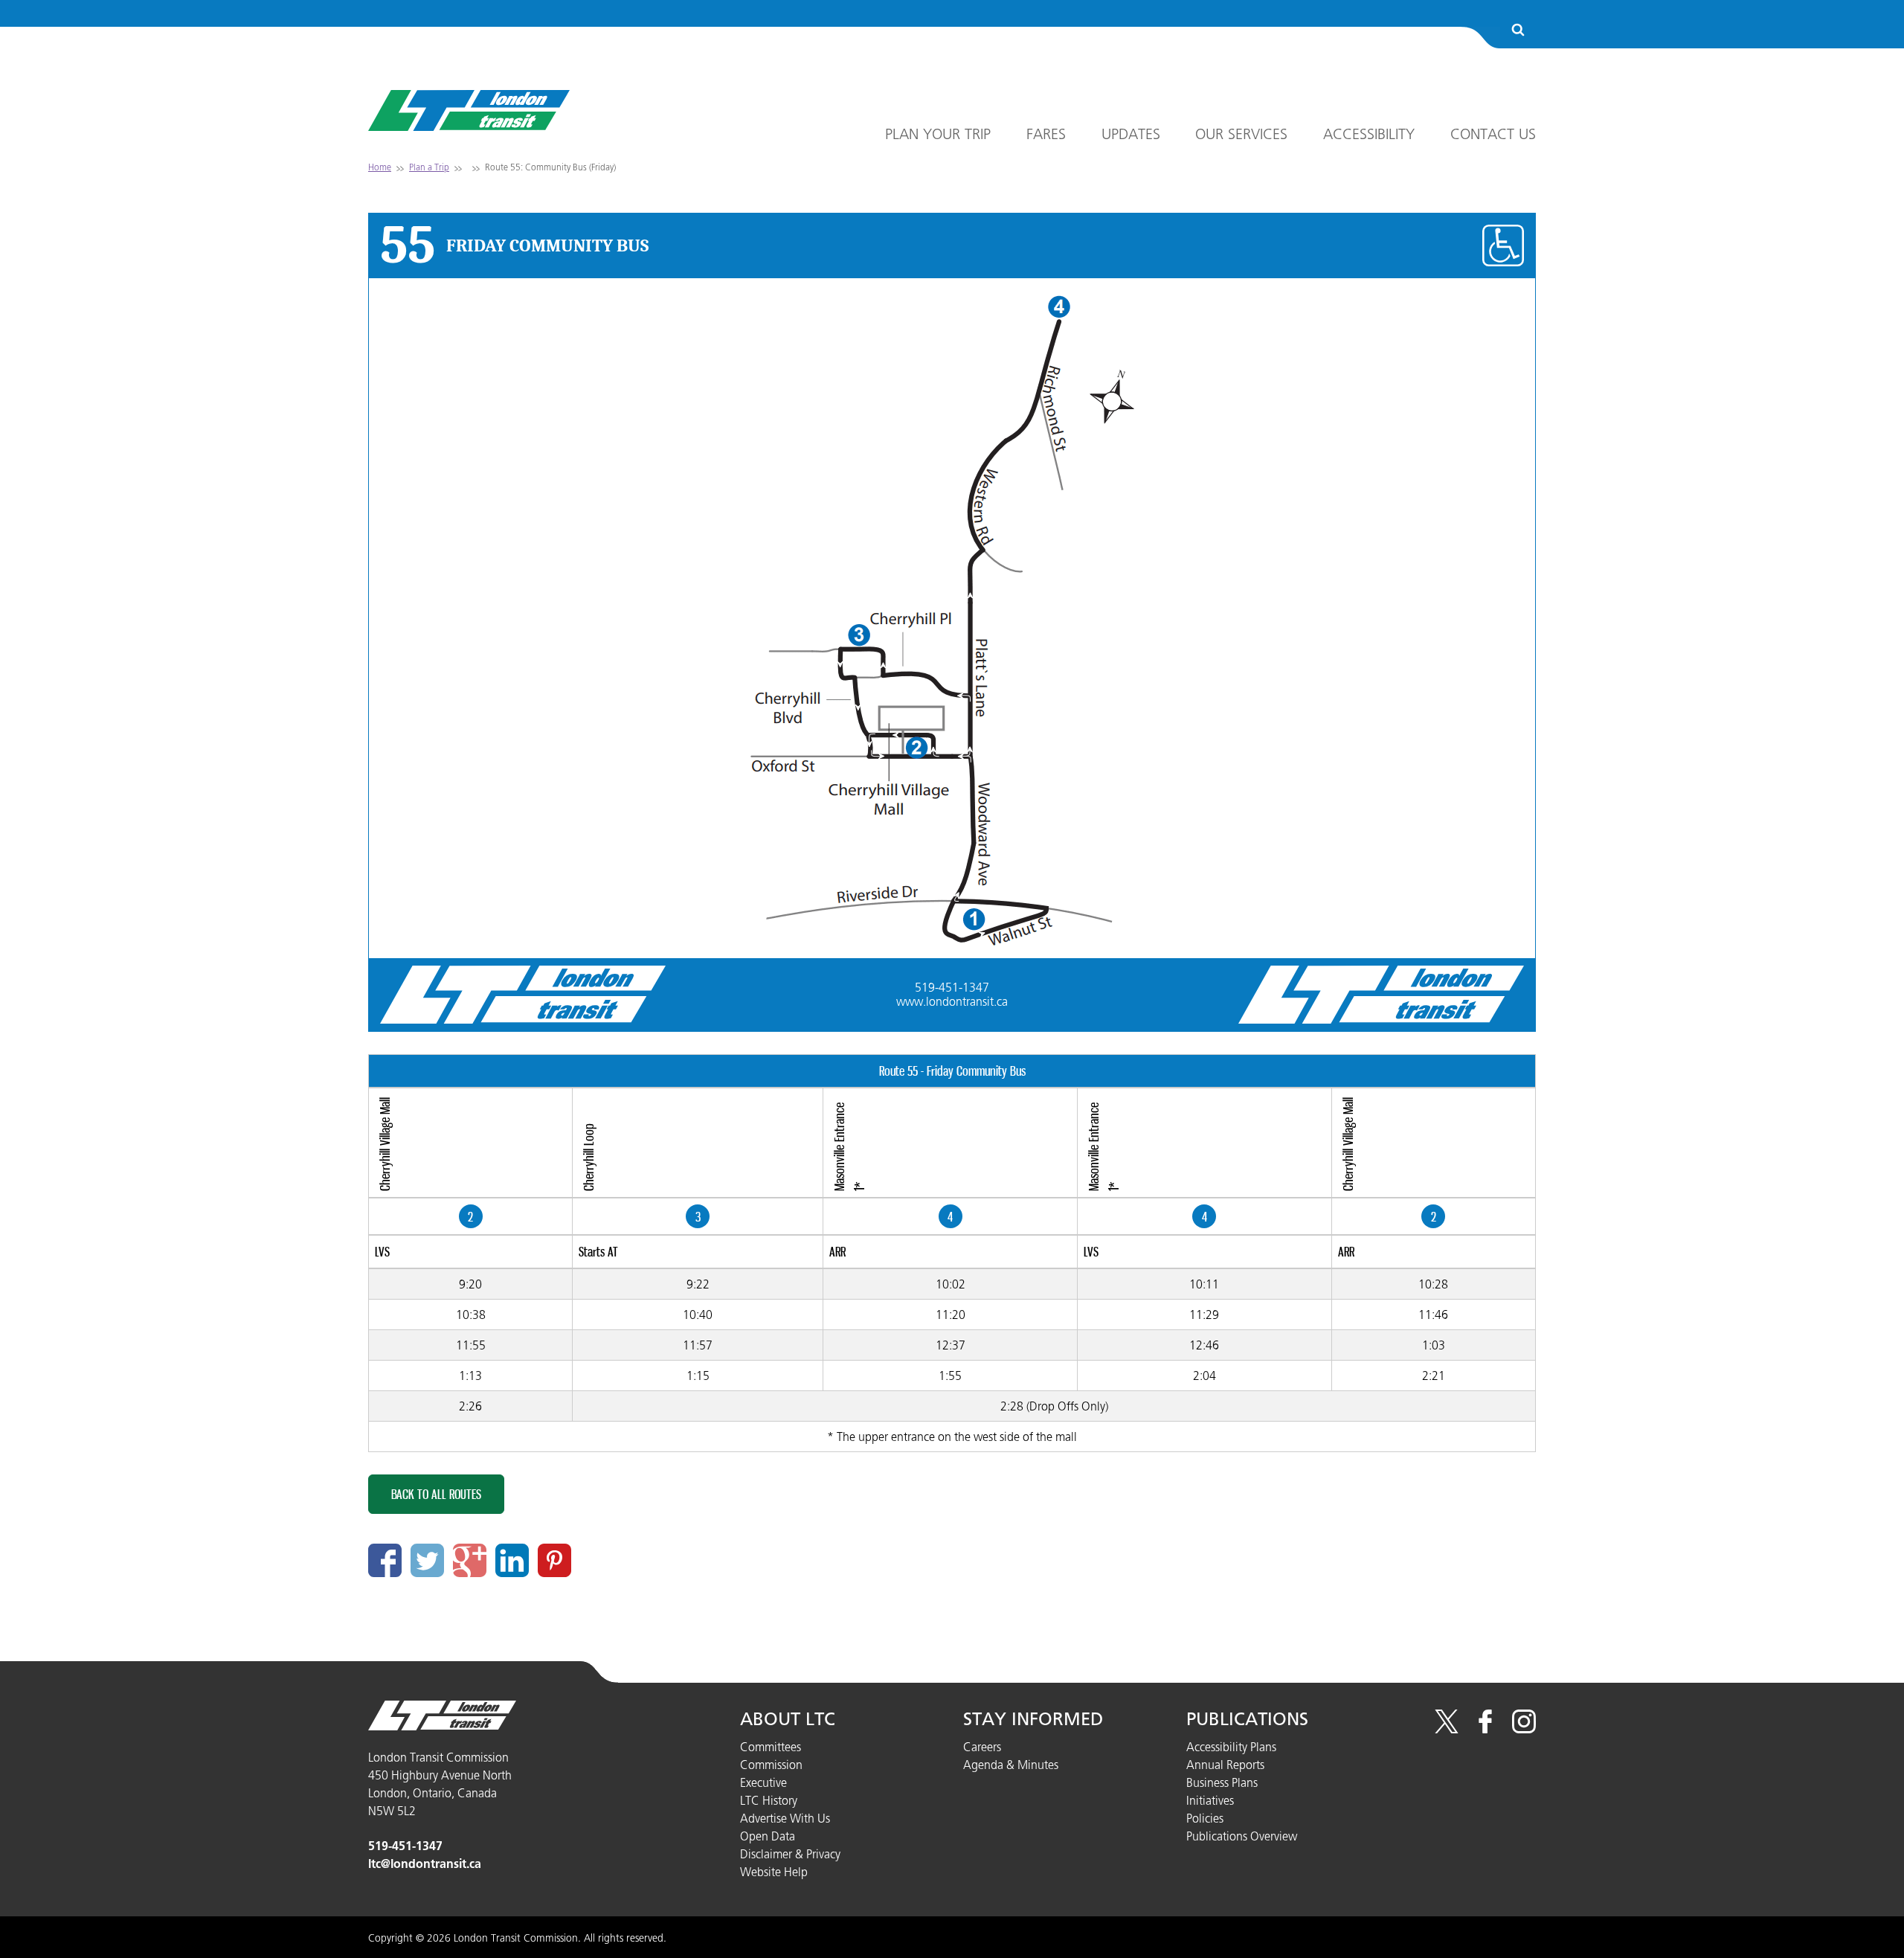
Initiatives (1210, 1800)
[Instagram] (1524, 1729)
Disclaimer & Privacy (790, 1854)
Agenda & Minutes (1011, 1765)
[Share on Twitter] (427, 1560)
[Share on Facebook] (385, 1560)
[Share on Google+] (470, 1560)
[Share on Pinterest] (554, 1560)
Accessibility (1369, 134)
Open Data (768, 1836)
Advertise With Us (785, 1818)
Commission (771, 1765)
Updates (1131, 134)
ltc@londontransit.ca (425, 1864)
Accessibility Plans (1231, 1747)
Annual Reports (1225, 1765)
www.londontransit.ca (952, 1001)
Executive (763, 1782)
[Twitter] (1447, 1729)
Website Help (774, 1872)
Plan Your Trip (938, 134)
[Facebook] (1485, 1729)
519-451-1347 (952, 987)
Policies (1205, 1818)
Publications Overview (1242, 1836)
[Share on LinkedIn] (512, 1560)
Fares (1046, 134)
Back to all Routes (436, 1494)
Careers (982, 1747)
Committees (771, 1747)
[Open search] (1518, 31)
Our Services (1241, 134)
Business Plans (1222, 1782)
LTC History (769, 1800)
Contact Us (1493, 134)
